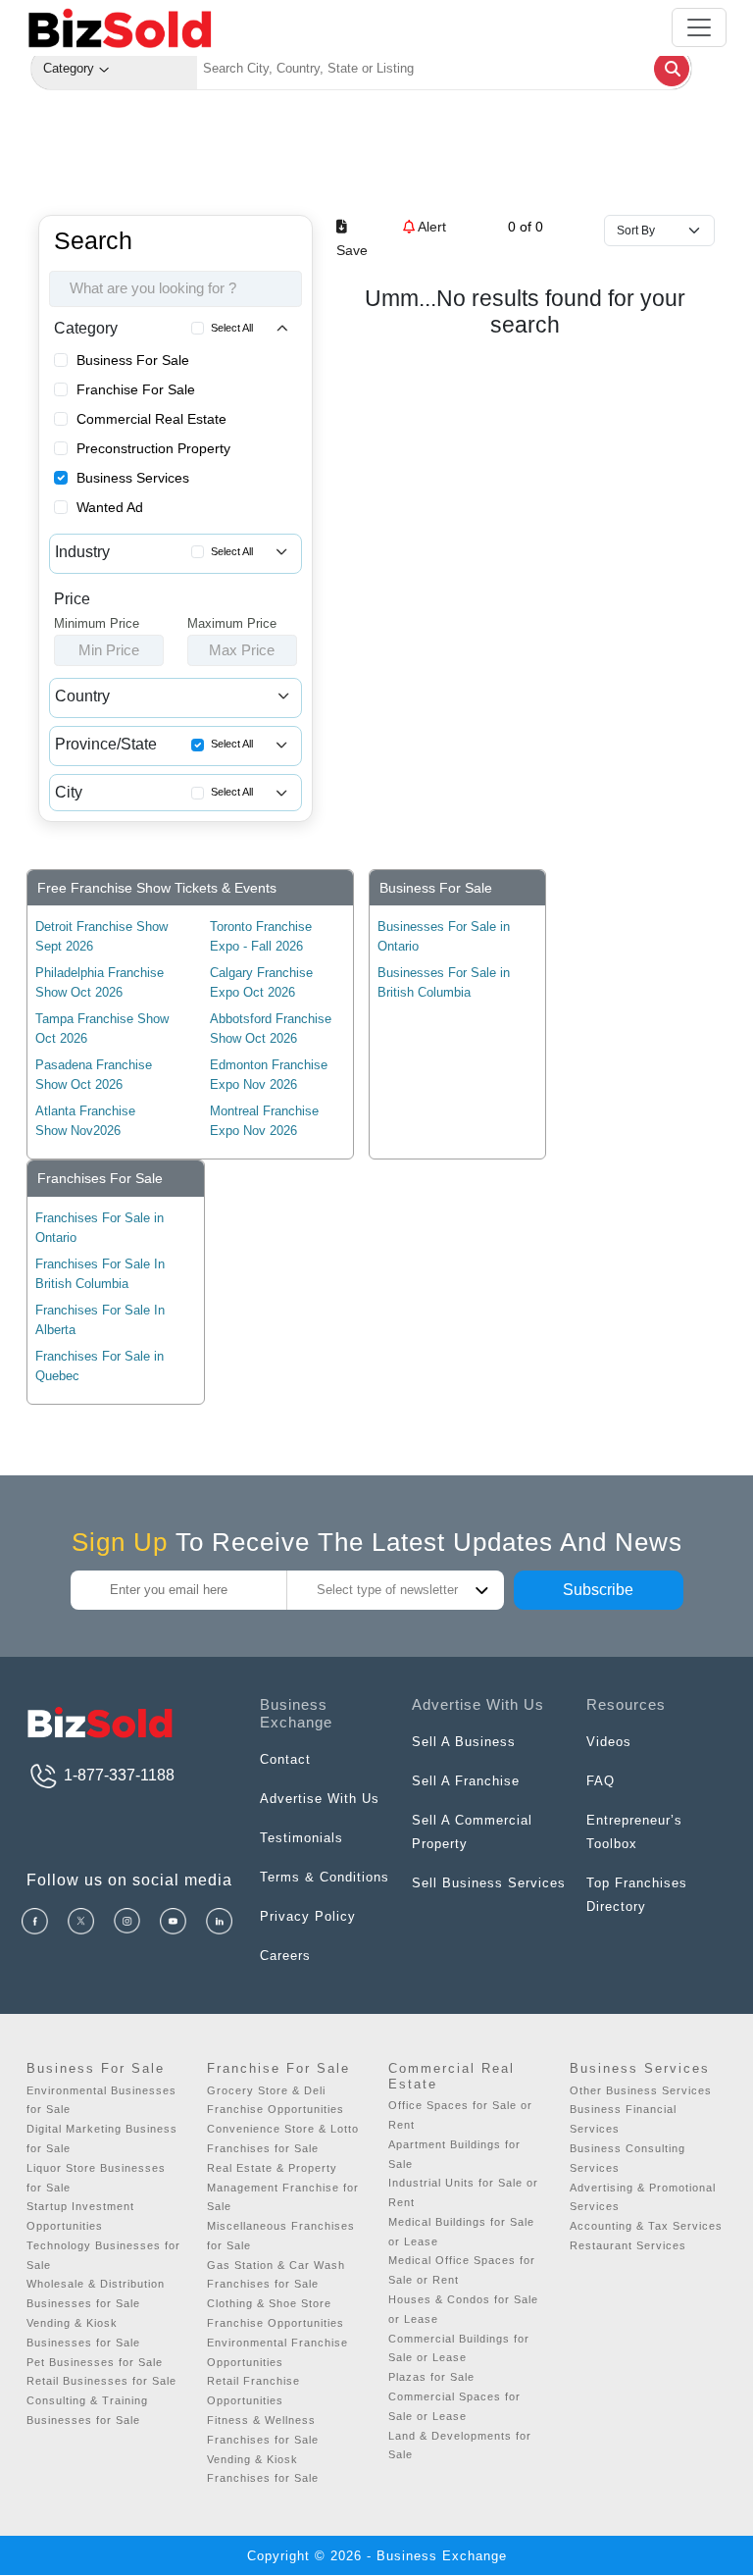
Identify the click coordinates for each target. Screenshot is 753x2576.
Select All (232, 328)
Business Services (133, 478)
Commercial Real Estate (151, 419)
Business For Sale (133, 360)
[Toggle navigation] (699, 27)
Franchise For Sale (136, 389)
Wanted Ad (110, 507)
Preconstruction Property (153, 448)
